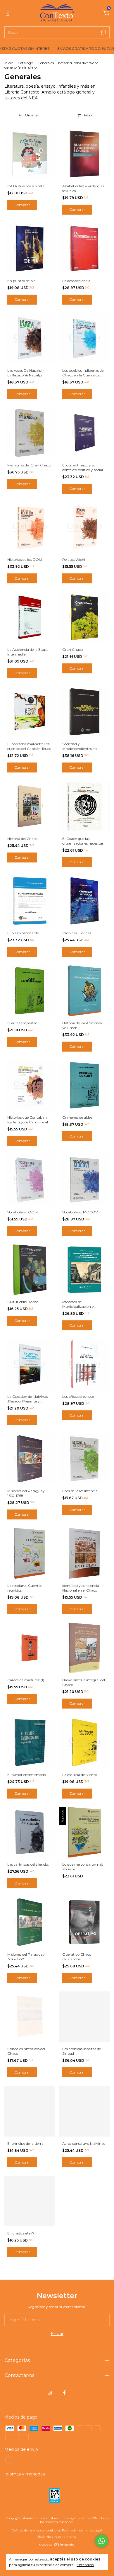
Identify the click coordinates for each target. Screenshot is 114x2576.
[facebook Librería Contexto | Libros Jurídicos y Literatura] (64, 2393)
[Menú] (9, 14)
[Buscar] (103, 32)
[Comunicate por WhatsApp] (102, 2541)
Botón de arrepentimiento (57, 2537)
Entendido (85, 2565)
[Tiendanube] (57, 2545)
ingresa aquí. (93, 2530)
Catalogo (25, 63)
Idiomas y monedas (25, 2474)
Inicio (9, 63)
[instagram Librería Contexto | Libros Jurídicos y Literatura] (50, 2393)
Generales (46, 63)
